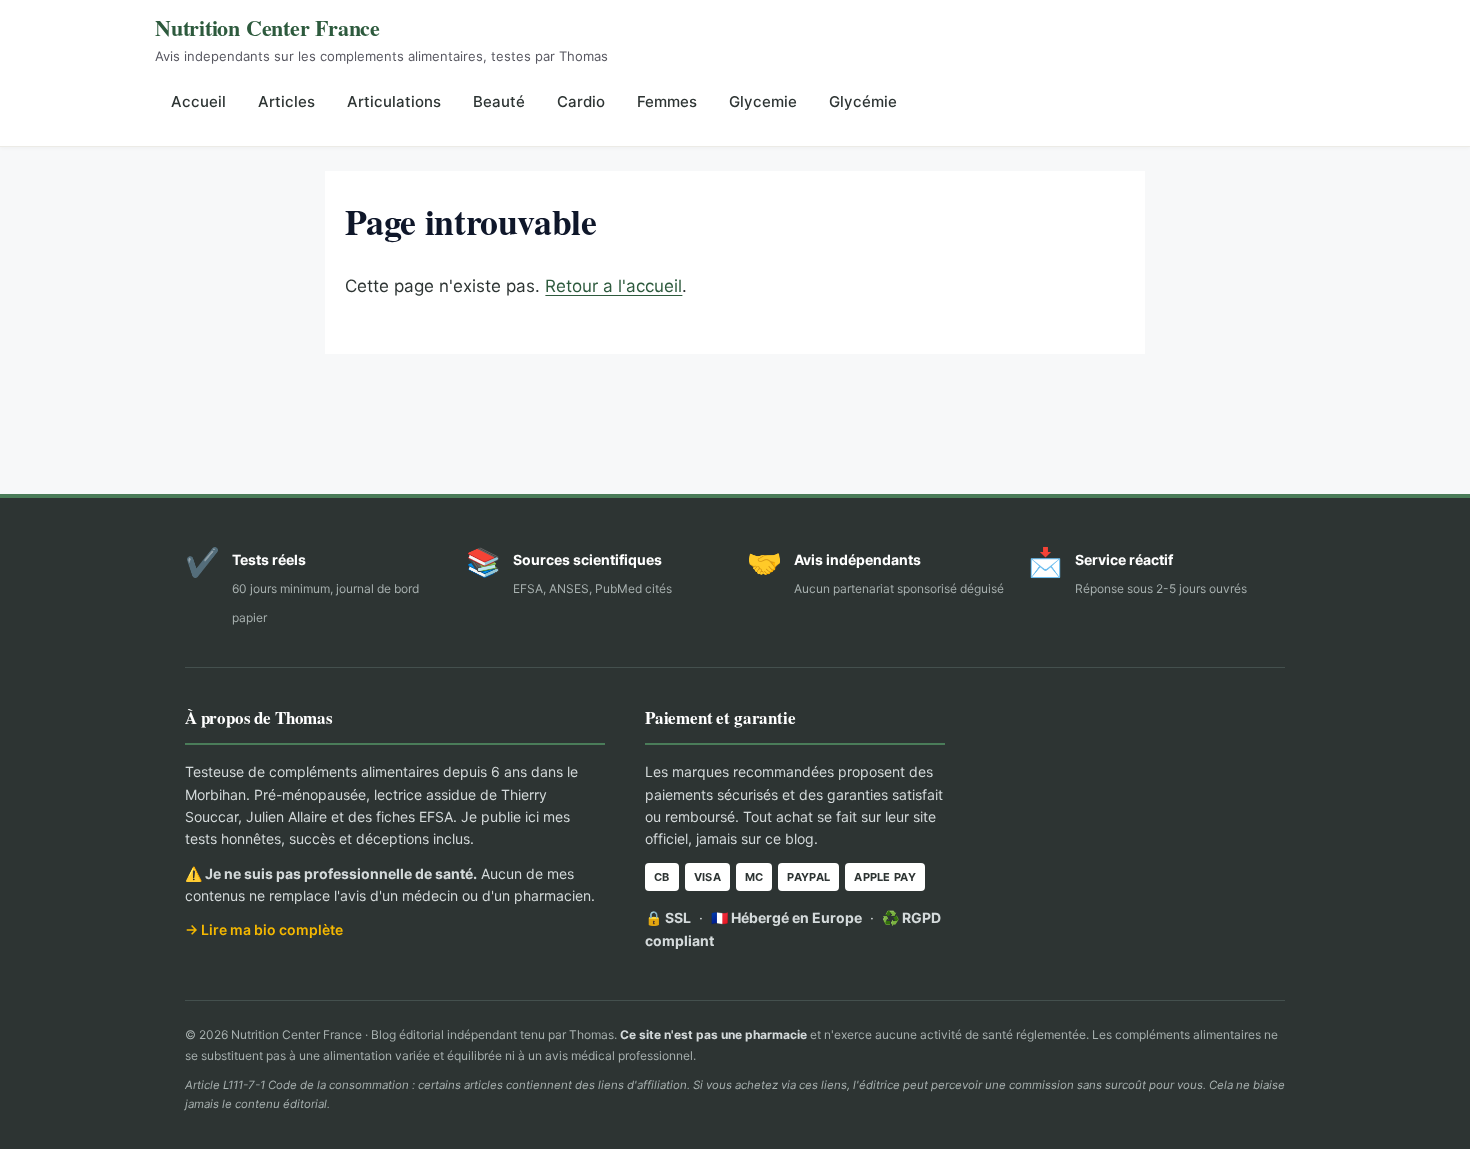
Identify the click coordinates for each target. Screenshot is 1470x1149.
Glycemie (763, 101)
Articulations (394, 101)
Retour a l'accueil (613, 286)
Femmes (667, 101)
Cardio (581, 101)
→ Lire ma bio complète (264, 929)
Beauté (499, 101)
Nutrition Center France (267, 27)
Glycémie (863, 101)
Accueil (198, 101)
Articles (286, 101)
